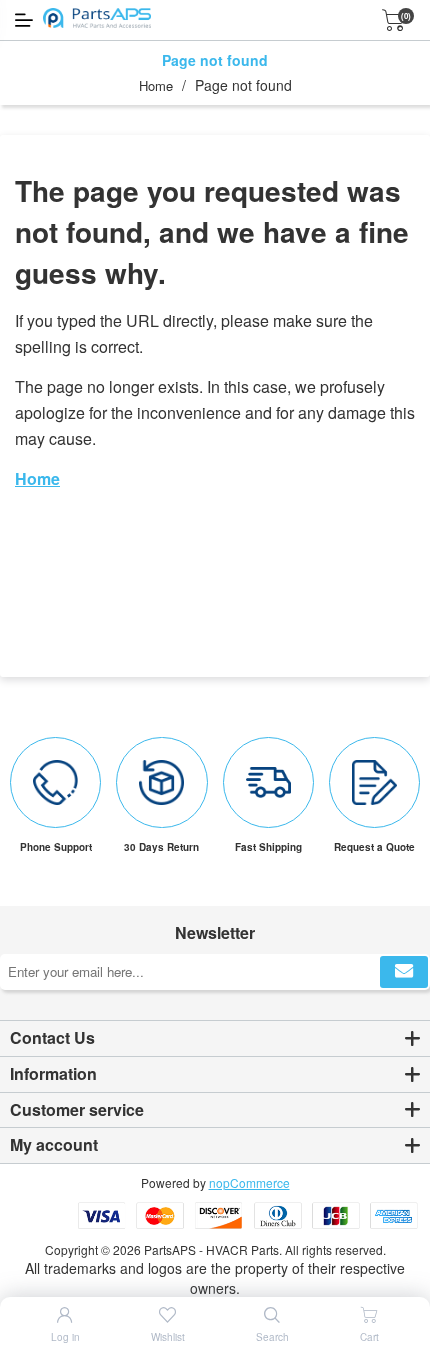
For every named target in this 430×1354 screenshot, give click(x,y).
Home (156, 85)
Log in (65, 1337)
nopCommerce (249, 1182)
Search (272, 1337)
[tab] (215, 1039)
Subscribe (404, 972)
